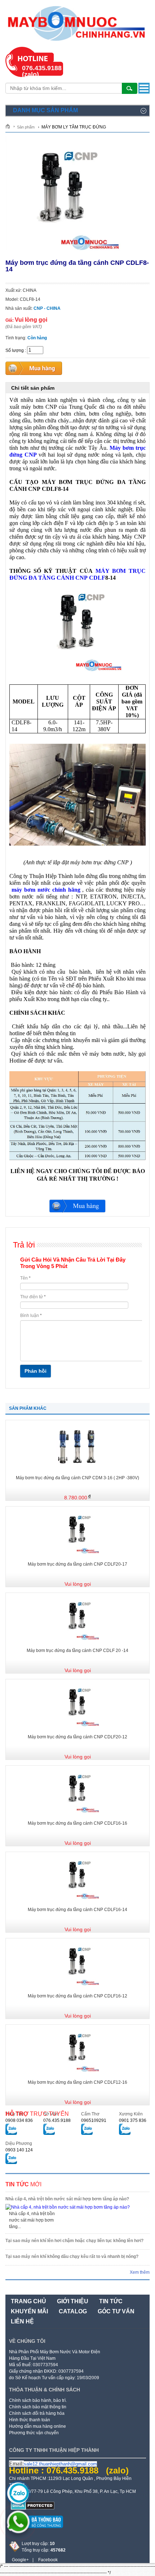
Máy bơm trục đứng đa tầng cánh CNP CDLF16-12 (77, 1996)
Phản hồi (36, 1371)
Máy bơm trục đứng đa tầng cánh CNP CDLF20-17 (77, 1564)
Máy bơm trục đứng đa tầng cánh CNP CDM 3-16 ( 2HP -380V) (77, 1478)
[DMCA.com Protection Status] (33, 2508)
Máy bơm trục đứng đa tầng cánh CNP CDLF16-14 (77, 1910)
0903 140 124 (19, 2150)
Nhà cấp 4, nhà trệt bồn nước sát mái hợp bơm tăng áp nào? (67, 2199)
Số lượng (15, 350)
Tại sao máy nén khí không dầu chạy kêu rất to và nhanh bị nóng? (72, 2256)
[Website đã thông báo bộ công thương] (36, 2531)
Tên (25, 1278)
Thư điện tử (33, 1297)
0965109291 (94, 2120)
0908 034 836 (19, 2120)
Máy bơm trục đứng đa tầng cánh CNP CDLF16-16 (77, 1823)
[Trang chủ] (10, 126)
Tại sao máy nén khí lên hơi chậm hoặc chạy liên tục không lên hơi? (74, 2241)
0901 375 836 (133, 2120)
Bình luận (31, 1316)
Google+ (20, 2560)
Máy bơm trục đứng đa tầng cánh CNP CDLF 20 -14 (77, 1651)
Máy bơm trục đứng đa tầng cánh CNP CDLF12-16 (77, 2082)
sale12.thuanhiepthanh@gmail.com (60, 2464)
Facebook (48, 2560)
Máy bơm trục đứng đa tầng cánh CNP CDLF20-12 (77, 1737)
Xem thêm (140, 2272)
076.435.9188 (57, 2120)
